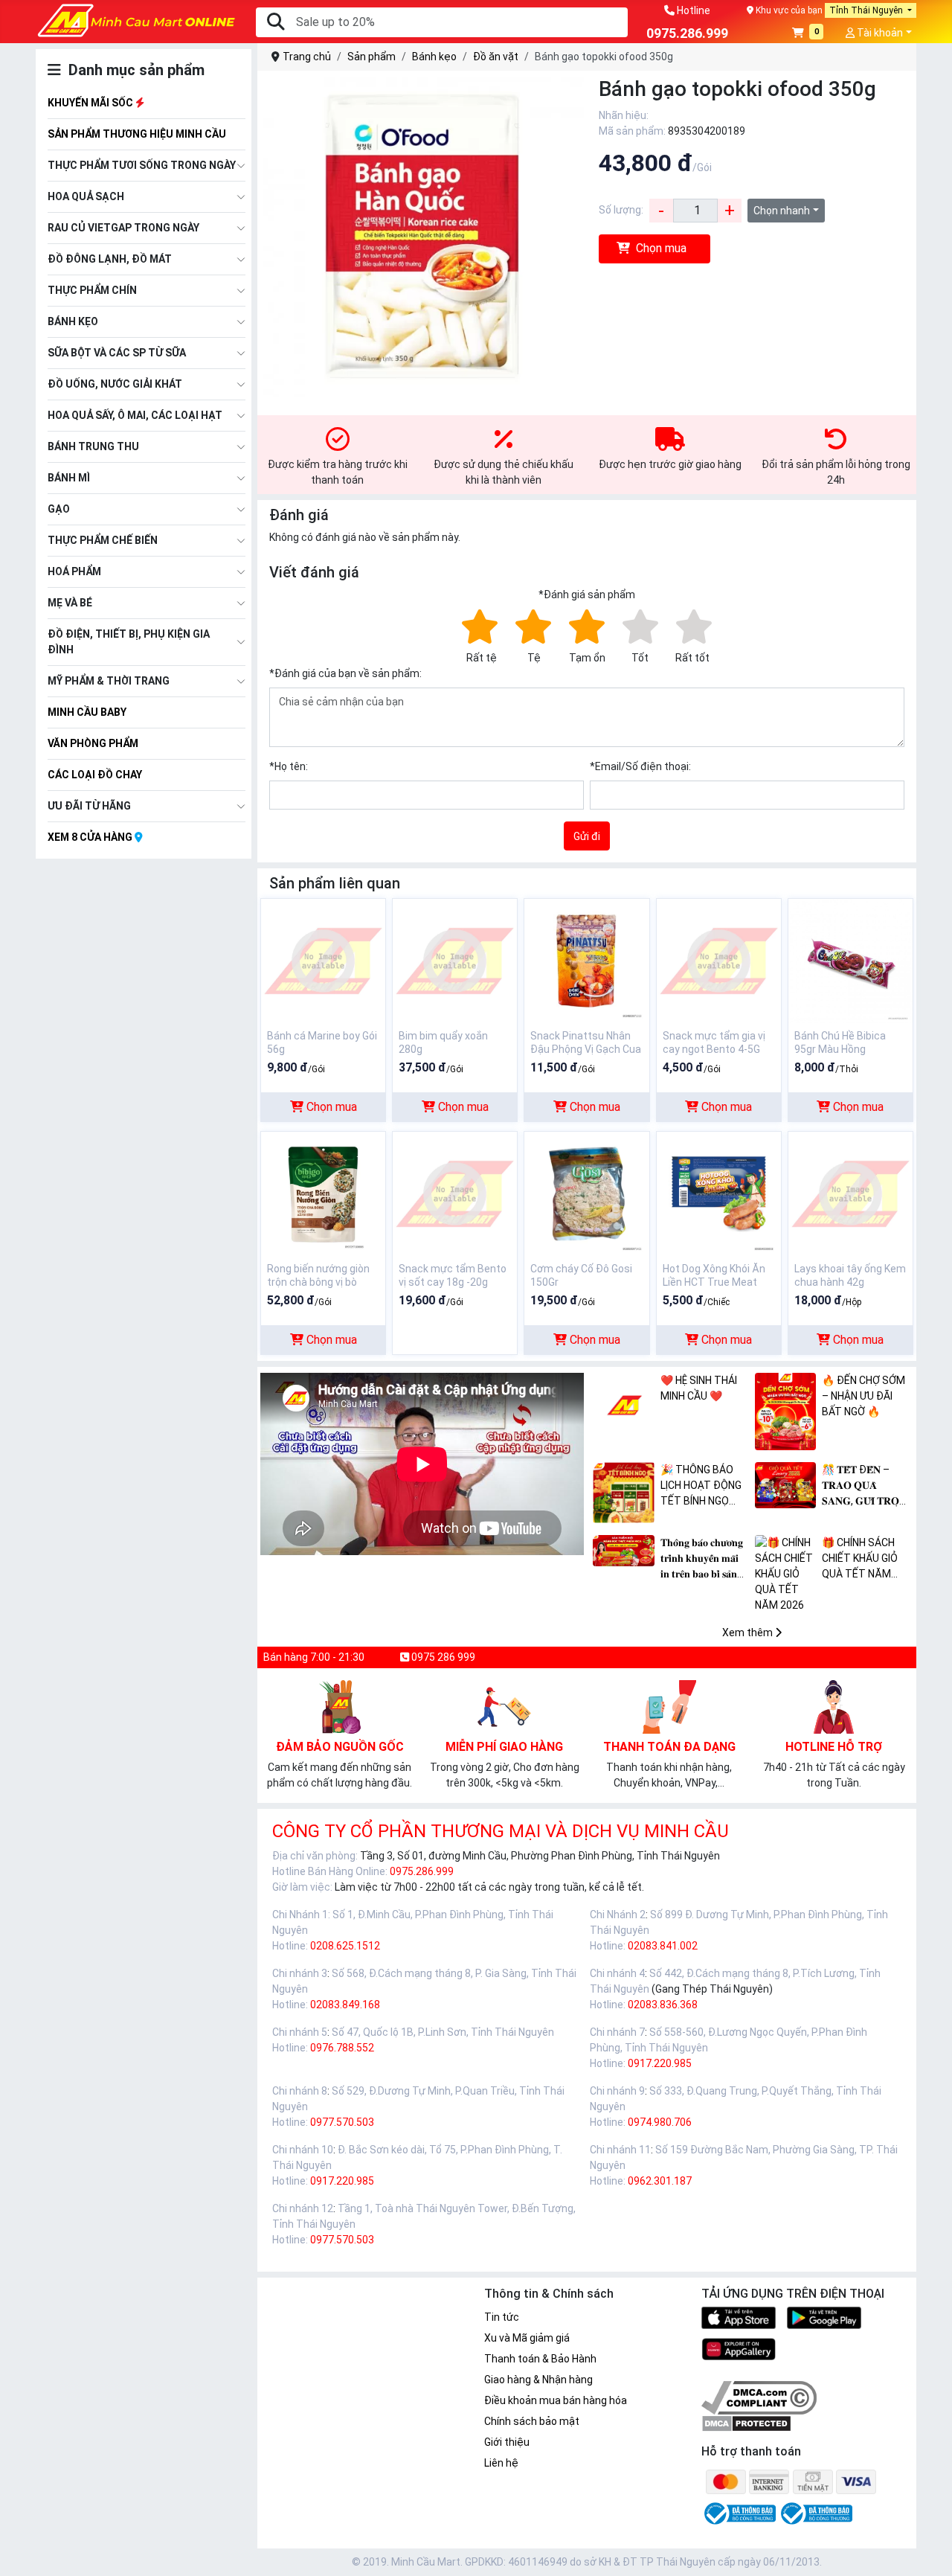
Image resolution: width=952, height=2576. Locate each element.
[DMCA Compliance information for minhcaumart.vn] (759, 2397)
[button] (808, 34)
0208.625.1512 (345, 1946)
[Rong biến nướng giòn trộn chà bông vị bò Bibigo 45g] (323, 1193)
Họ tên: (289, 766)
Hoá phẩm (74, 571)
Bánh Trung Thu (93, 446)
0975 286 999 (442, 1657)
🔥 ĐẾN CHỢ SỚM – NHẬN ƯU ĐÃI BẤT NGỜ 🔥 (863, 1396)
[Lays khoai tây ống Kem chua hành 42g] (850, 1193)
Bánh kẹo (73, 321)
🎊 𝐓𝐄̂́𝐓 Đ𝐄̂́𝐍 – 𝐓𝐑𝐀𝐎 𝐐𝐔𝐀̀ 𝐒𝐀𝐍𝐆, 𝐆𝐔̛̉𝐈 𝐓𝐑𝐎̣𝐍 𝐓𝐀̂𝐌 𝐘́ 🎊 (864, 1486)
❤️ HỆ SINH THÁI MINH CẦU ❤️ (699, 1388)
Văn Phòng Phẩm (93, 743)
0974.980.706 (660, 2122)
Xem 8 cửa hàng (91, 837)
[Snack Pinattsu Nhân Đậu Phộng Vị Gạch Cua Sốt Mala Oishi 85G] (586, 960)
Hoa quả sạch (86, 196)
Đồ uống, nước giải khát (115, 384)
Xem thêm (749, 1633)
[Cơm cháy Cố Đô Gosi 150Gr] (586, 1193)
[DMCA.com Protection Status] (746, 2423)
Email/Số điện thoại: (640, 766)
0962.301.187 (660, 2181)
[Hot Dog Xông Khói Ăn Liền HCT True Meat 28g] (719, 1193)
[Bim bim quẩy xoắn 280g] (455, 960)
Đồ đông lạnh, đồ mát (110, 259)
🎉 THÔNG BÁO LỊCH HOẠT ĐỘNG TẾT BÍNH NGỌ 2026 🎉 (701, 1486)
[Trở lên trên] (930, 2553)
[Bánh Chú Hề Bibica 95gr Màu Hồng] (850, 960)
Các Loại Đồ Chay (95, 775)
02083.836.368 (663, 2005)
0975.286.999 (422, 1871)
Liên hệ (501, 2463)
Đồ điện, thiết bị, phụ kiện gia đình (129, 642)
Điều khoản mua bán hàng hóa (556, 2400)
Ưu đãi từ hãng (89, 806)
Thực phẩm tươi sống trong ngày (142, 165)
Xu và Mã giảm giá (527, 2338)
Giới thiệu (507, 2442)
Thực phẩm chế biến (103, 540)
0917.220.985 (660, 2063)
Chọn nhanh (782, 211)
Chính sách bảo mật (532, 2421)
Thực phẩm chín (92, 290)
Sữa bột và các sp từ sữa (117, 353)
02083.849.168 (345, 2005)
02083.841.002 (663, 1946)
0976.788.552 (342, 2048)
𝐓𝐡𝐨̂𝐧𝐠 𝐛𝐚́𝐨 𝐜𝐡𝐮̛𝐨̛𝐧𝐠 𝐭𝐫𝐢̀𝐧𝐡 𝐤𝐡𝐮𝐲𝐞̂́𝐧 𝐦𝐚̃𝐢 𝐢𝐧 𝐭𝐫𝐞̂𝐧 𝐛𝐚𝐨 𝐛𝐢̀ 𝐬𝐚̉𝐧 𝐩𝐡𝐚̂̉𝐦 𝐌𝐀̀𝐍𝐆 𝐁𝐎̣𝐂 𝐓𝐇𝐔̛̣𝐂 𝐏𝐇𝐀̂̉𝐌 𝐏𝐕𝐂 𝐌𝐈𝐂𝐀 (704, 1559)
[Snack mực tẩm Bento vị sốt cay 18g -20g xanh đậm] (455, 1193)
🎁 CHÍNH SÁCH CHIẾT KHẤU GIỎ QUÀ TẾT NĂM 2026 (860, 1559)
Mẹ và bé (70, 603)
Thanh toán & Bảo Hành (540, 2359)
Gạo (59, 509)
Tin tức (502, 2317)
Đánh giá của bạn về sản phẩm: (345, 673)
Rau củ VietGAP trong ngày (123, 228)
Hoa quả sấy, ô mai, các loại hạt (135, 415)
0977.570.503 (342, 2122)
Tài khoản (879, 33)
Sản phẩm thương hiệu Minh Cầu (137, 134)
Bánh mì (69, 478)
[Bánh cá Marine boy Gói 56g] (323, 960)
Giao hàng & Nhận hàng (538, 2380)
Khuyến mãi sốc (91, 103)
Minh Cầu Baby (87, 712)
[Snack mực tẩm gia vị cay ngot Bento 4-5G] (719, 960)
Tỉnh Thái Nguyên (867, 10)
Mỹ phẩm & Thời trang (109, 681)
